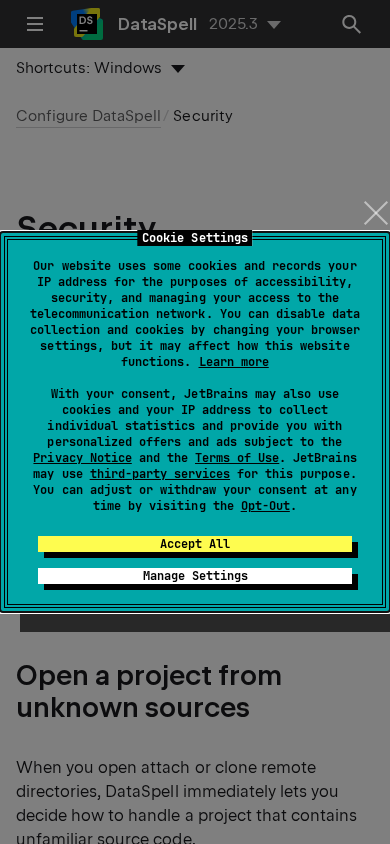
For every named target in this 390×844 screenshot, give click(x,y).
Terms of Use (237, 458)
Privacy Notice (82, 458)
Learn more (234, 362)
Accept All (195, 544)
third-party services (160, 474)
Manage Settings (195, 576)
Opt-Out (265, 506)
